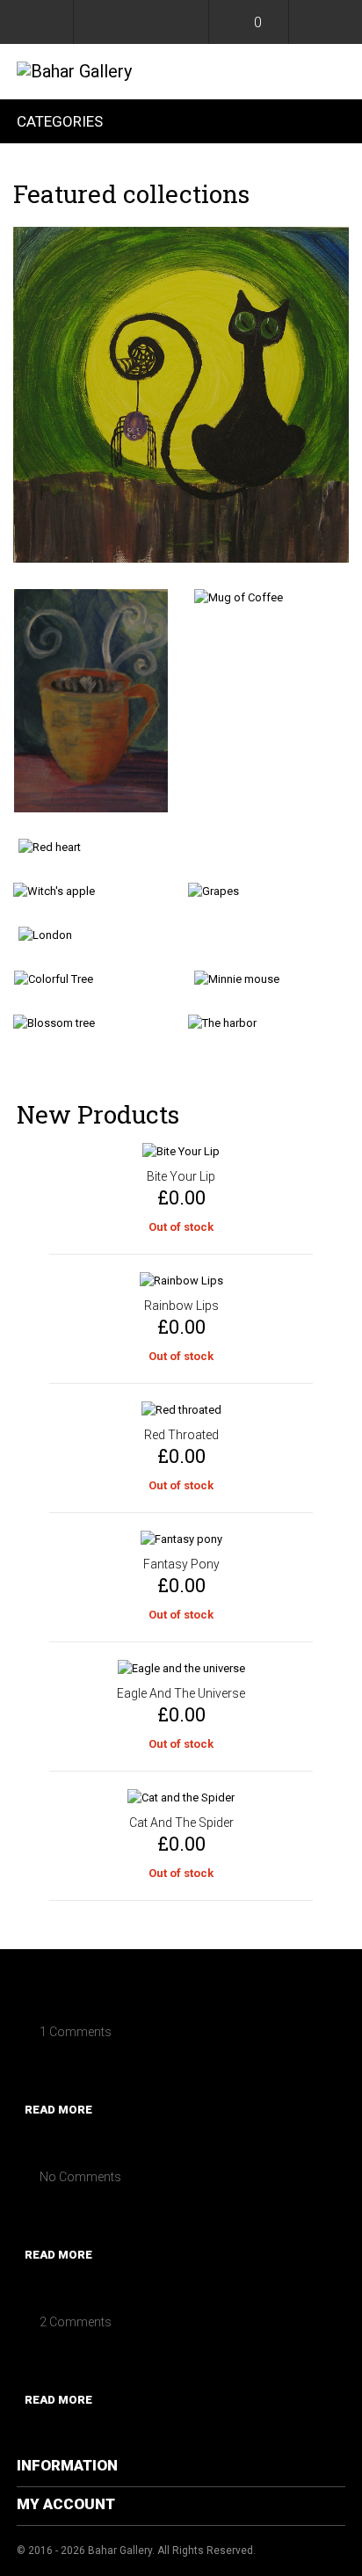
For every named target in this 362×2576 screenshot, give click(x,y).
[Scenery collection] (268, 1023)
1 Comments (76, 2032)
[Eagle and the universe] (181, 1669)
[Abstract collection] (181, 848)
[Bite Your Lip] (181, 1152)
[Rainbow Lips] (181, 1281)
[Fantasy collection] (94, 891)
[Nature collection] (94, 1023)
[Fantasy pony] (181, 1539)
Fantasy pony (181, 1564)
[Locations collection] (181, 935)
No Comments (80, 2177)
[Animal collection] (181, 395)
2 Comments (76, 2322)
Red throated (181, 1435)
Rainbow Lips (181, 1306)
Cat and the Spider (181, 1823)
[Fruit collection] (268, 891)
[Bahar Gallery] (74, 71)
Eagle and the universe (181, 1693)
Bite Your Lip (181, 1176)
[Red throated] (181, 1410)
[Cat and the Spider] (181, 1798)
